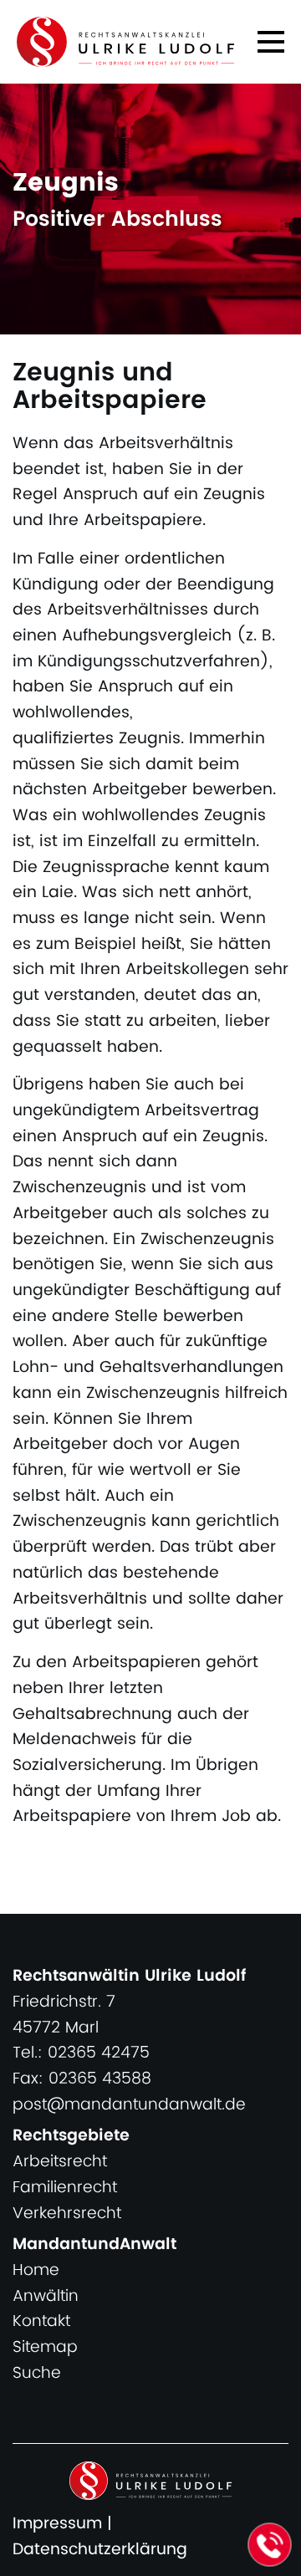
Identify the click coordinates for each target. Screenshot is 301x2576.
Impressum (57, 2524)
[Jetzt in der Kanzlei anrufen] (270, 2545)
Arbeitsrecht (60, 2162)
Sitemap (45, 2347)
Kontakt (41, 2321)
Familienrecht (65, 2188)
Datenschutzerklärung (100, 2550)
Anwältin (46, 2296)
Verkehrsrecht (67, 2214)
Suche (37, 2373)
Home (36, 2270)
